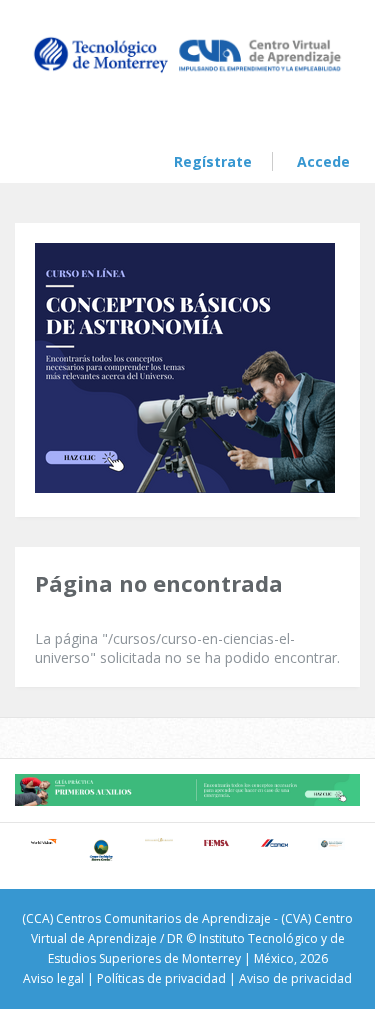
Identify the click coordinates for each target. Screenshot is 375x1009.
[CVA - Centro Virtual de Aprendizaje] (187, 71)
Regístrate (213, 161)
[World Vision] (44, 841)
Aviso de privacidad (295, 978)
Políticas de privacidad (161, 978)
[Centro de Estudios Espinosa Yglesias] (332, 844)
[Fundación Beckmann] (159, 840)
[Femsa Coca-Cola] (217, 843)
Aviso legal (53, 978)
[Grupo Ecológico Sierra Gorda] (102, 850)
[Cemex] (274, 843)
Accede (323, 161)
